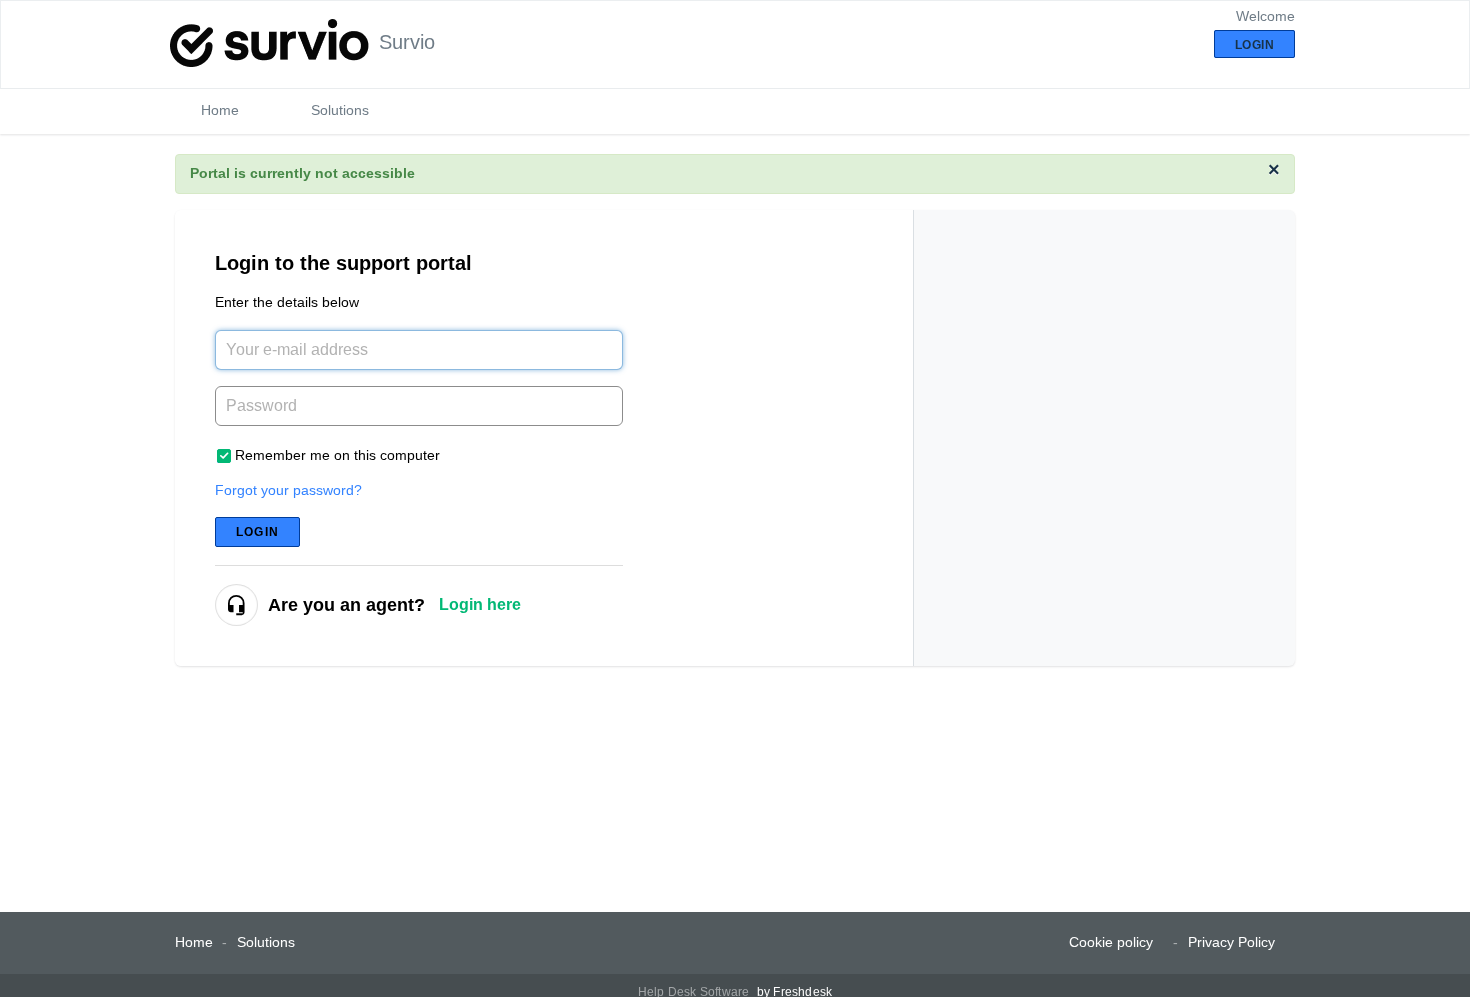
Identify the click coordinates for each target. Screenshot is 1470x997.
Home (220, 110)
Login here (480, 604)
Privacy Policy (1231, 942)
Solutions (340, 110)
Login (257, 532)
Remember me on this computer (337, 455)
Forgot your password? (288, 490)
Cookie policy (1111, 942)
